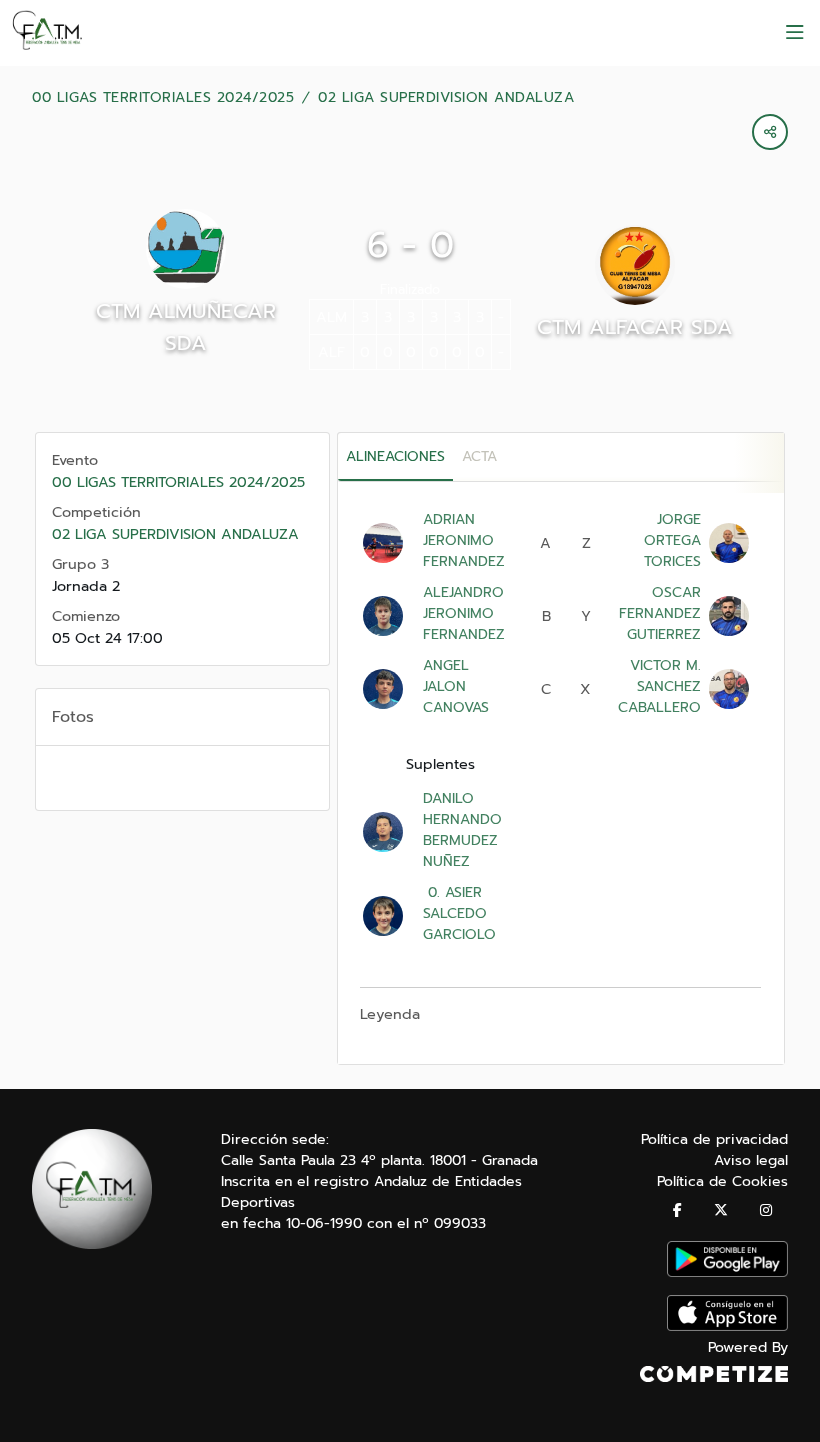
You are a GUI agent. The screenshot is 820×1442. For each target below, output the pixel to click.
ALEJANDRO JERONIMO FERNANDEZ (464, 613)
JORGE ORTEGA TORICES (672, 540)
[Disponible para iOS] (727, 1326)
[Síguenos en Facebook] (677, 1210)
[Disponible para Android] (727, 1272)
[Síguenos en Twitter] (721, 1210)
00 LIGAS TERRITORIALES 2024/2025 (163, 98)
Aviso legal (751, 1160)
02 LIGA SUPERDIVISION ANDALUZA (446, 98)
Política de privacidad (714, 1139)
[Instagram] (766, 1210)
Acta (479, 456)
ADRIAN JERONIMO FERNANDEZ (464, 540)
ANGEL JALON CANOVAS (456, 686)
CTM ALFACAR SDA (635, 327)
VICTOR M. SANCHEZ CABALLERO (659, 686)
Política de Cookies (722, 1181)
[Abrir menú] (795, 33)
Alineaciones (395, 456)
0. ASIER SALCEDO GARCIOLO (459, 913)
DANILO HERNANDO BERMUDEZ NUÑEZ (462, 830)
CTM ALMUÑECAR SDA (186, 327)
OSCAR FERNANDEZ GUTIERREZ (660, 613)
